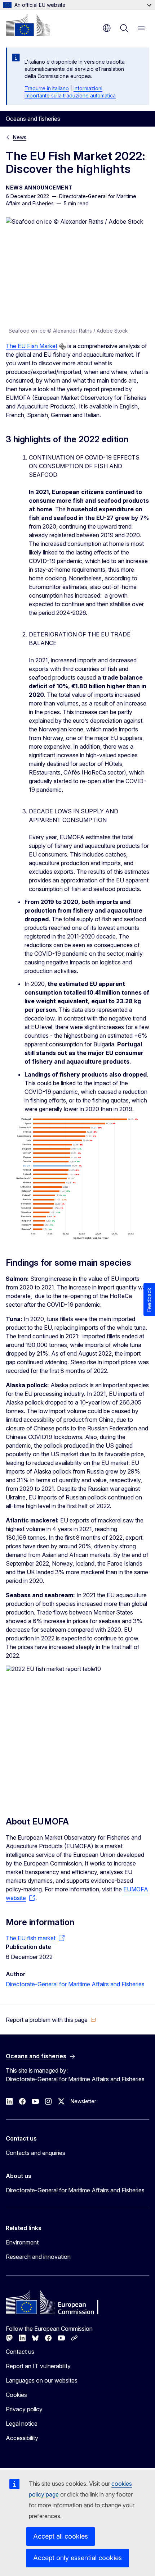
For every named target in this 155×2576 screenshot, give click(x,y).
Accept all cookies (61, 2536)
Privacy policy (24, 2409)
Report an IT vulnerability (38, 2366)
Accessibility (22, 2438)
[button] (51, 2020)
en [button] (107, 28)
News (20, 137)
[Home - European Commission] (28, 25)
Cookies (16, 2395)
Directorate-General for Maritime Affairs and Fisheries (75, 1984)
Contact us (20, 2352)
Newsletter (83, 2101)
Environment (22, 2242)
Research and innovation (38, 2257)
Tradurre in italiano (47, 88)
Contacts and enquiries (36, 2153)
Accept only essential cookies (77, 2558)
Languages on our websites (42, 2380)
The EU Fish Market (32, 346)
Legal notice (22, 2424)
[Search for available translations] (62, 347)
